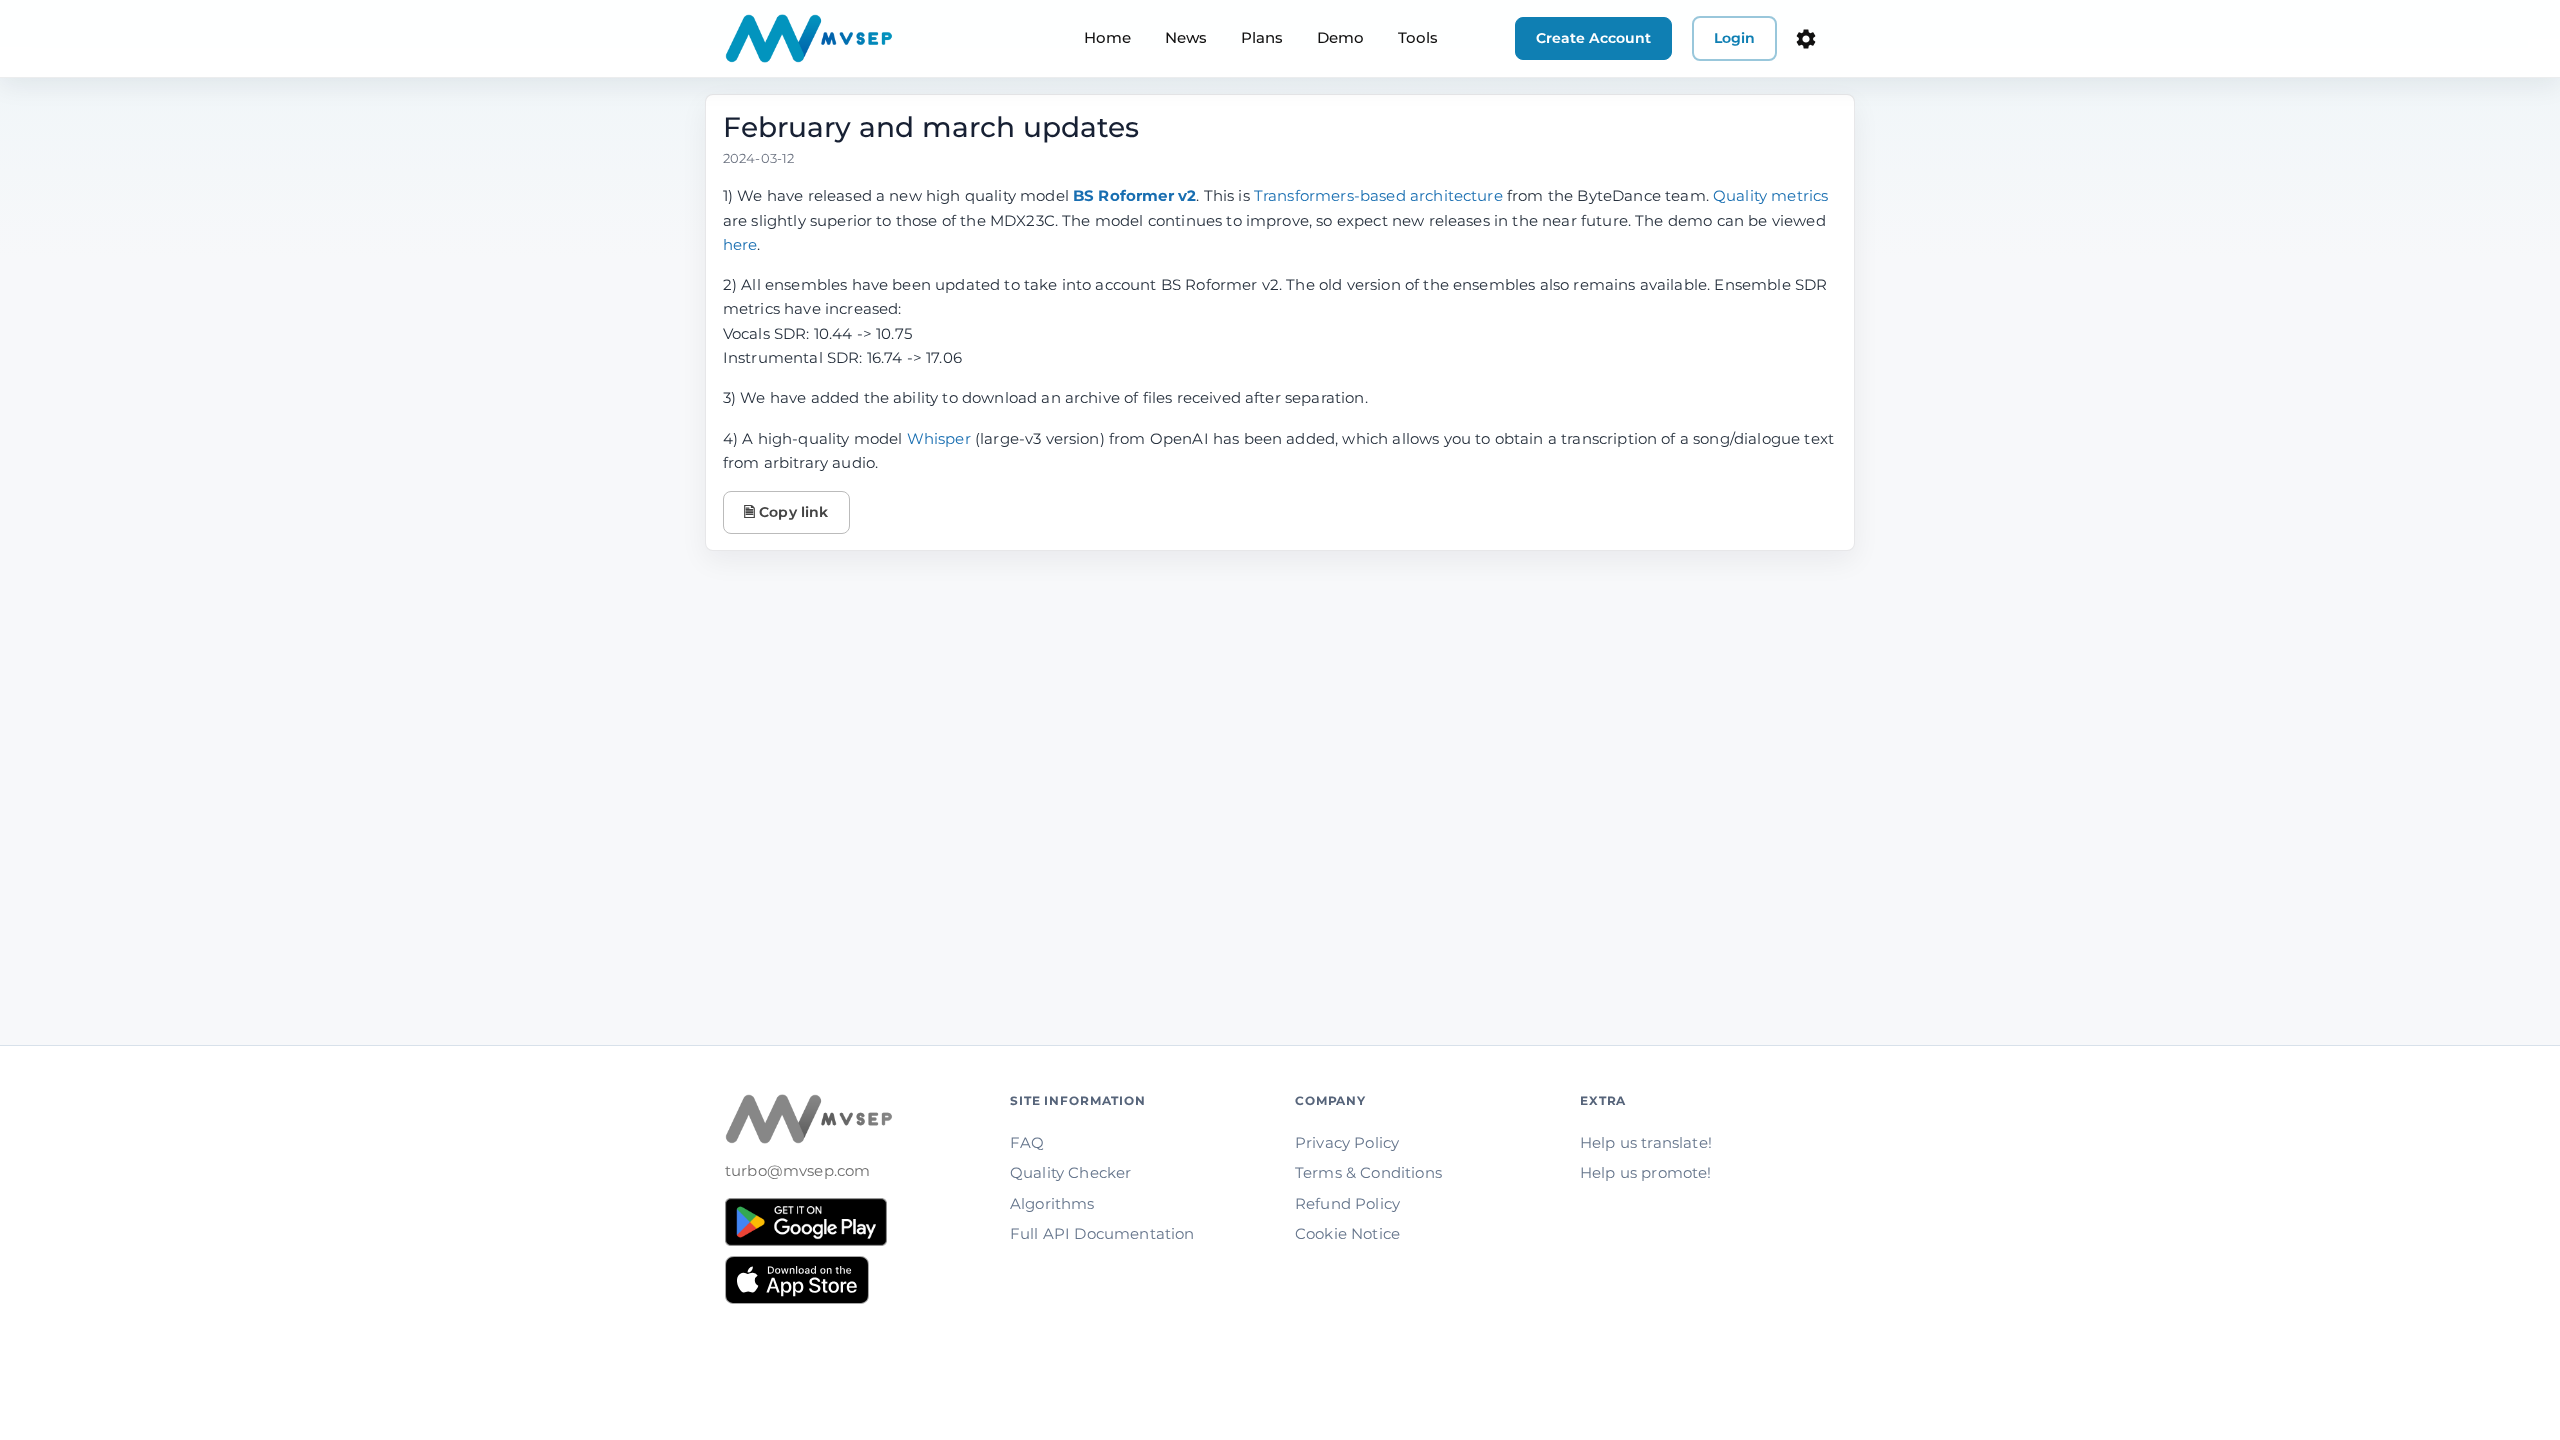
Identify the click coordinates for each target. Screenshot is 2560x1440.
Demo (1340, 37)
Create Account (1593, 38)
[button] (1806, 39)
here (740, 244)
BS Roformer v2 (1134, 195)
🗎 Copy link (786, 512)
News (1186, 37)
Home (1107, 37)
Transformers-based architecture (1378, 195)
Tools (1418, 37)
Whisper (939, 438)
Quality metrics (1770, 195)
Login (1734, 38)
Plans (1262, 37)
